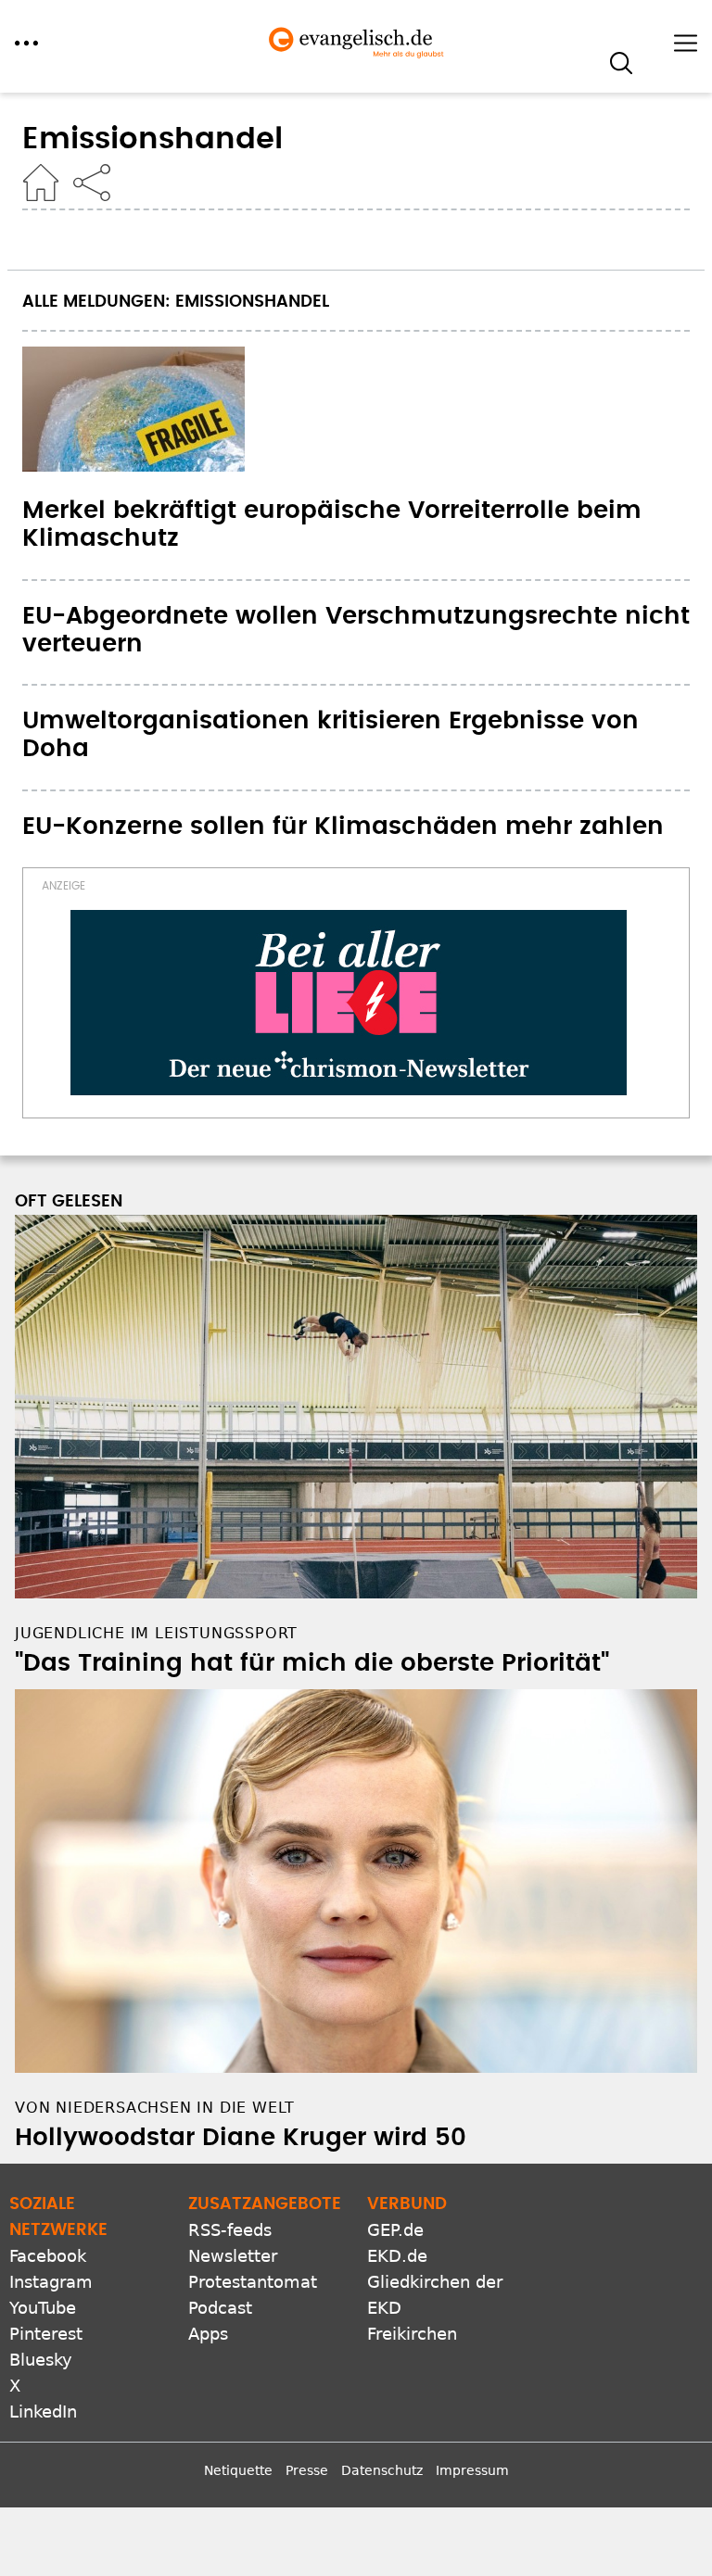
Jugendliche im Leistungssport (156, 1633)
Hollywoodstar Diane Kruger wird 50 (241, 2138)
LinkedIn (43, 2412)
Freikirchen (412, 2334)
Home (41, 183)
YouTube (43, 2308)
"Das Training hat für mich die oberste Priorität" (312, 1663)
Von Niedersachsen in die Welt (155, 2108)
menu (26, 43)
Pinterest (46, 2334)
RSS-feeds (230, 2230)
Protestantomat (253, 2282)
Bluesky (41, 2360)
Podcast (220, 2308)
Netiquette (238, 2470)
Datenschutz (382, 2470)
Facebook (48, 2256)
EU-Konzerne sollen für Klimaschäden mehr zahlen (343, 827)
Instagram (51, 2282)
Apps (208, 2334)
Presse (307, 2470)
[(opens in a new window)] (349, 1003)
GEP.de (395, 2230)
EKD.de (397, 2256)
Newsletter (233, 2256)
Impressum (472, 2470)
